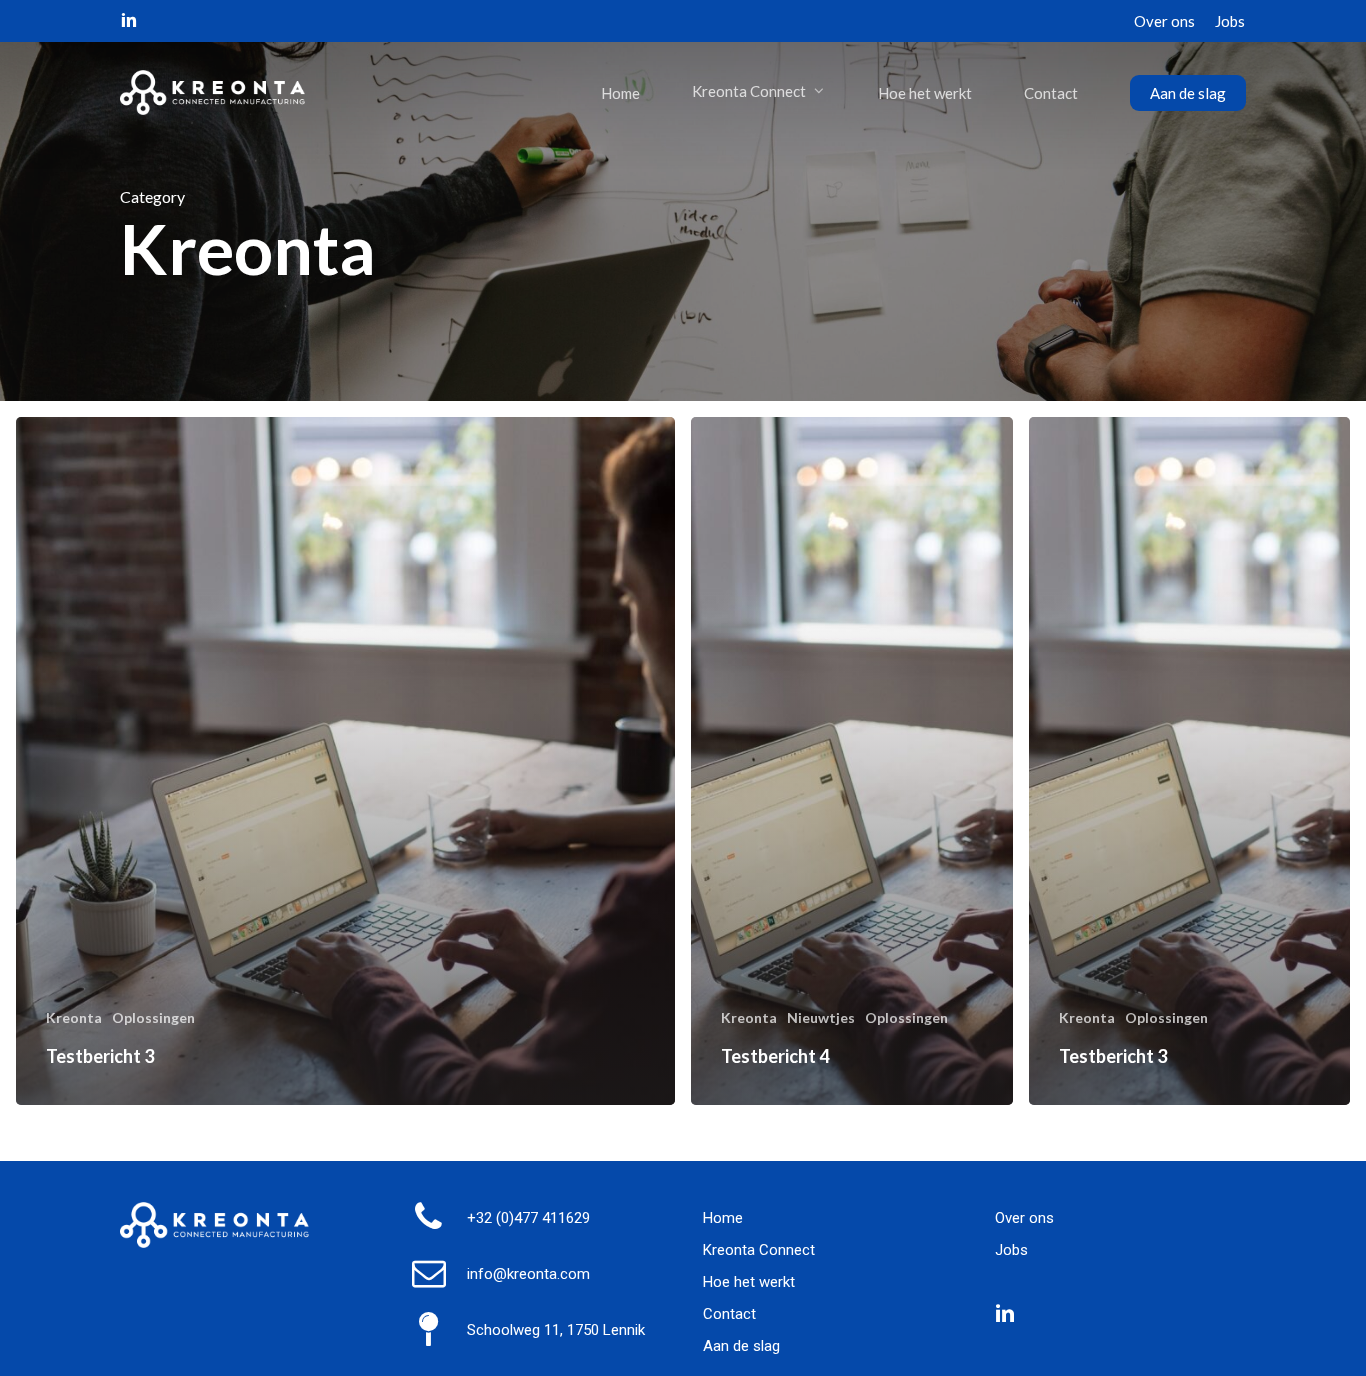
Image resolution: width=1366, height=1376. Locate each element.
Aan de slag (741, 1346)
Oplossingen (153, 1017)
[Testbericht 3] (345, 761)
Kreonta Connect (759, 1250)
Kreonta (74, 1017)
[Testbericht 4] (852, 761)
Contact (729, 1314)
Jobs (1011, 1250)
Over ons (1024, 1218)
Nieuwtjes (821, 1017)
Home (723, 1218)
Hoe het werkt (749, 1282)
